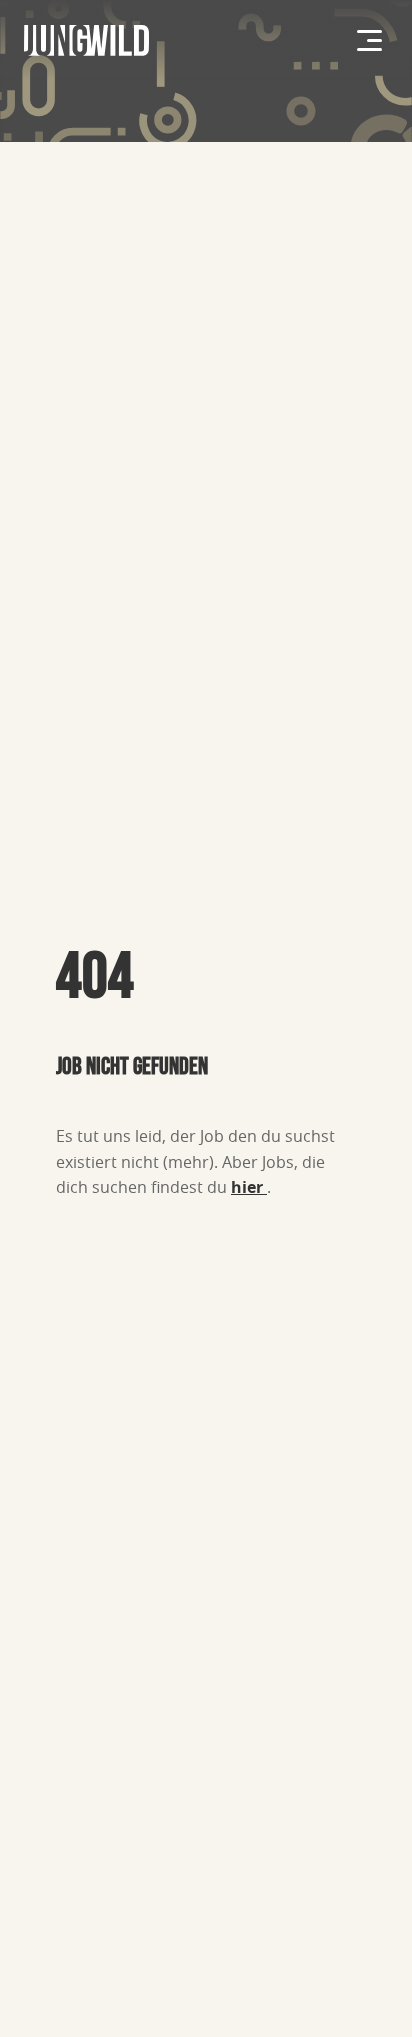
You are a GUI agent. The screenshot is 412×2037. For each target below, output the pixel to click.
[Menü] (369, 40)
